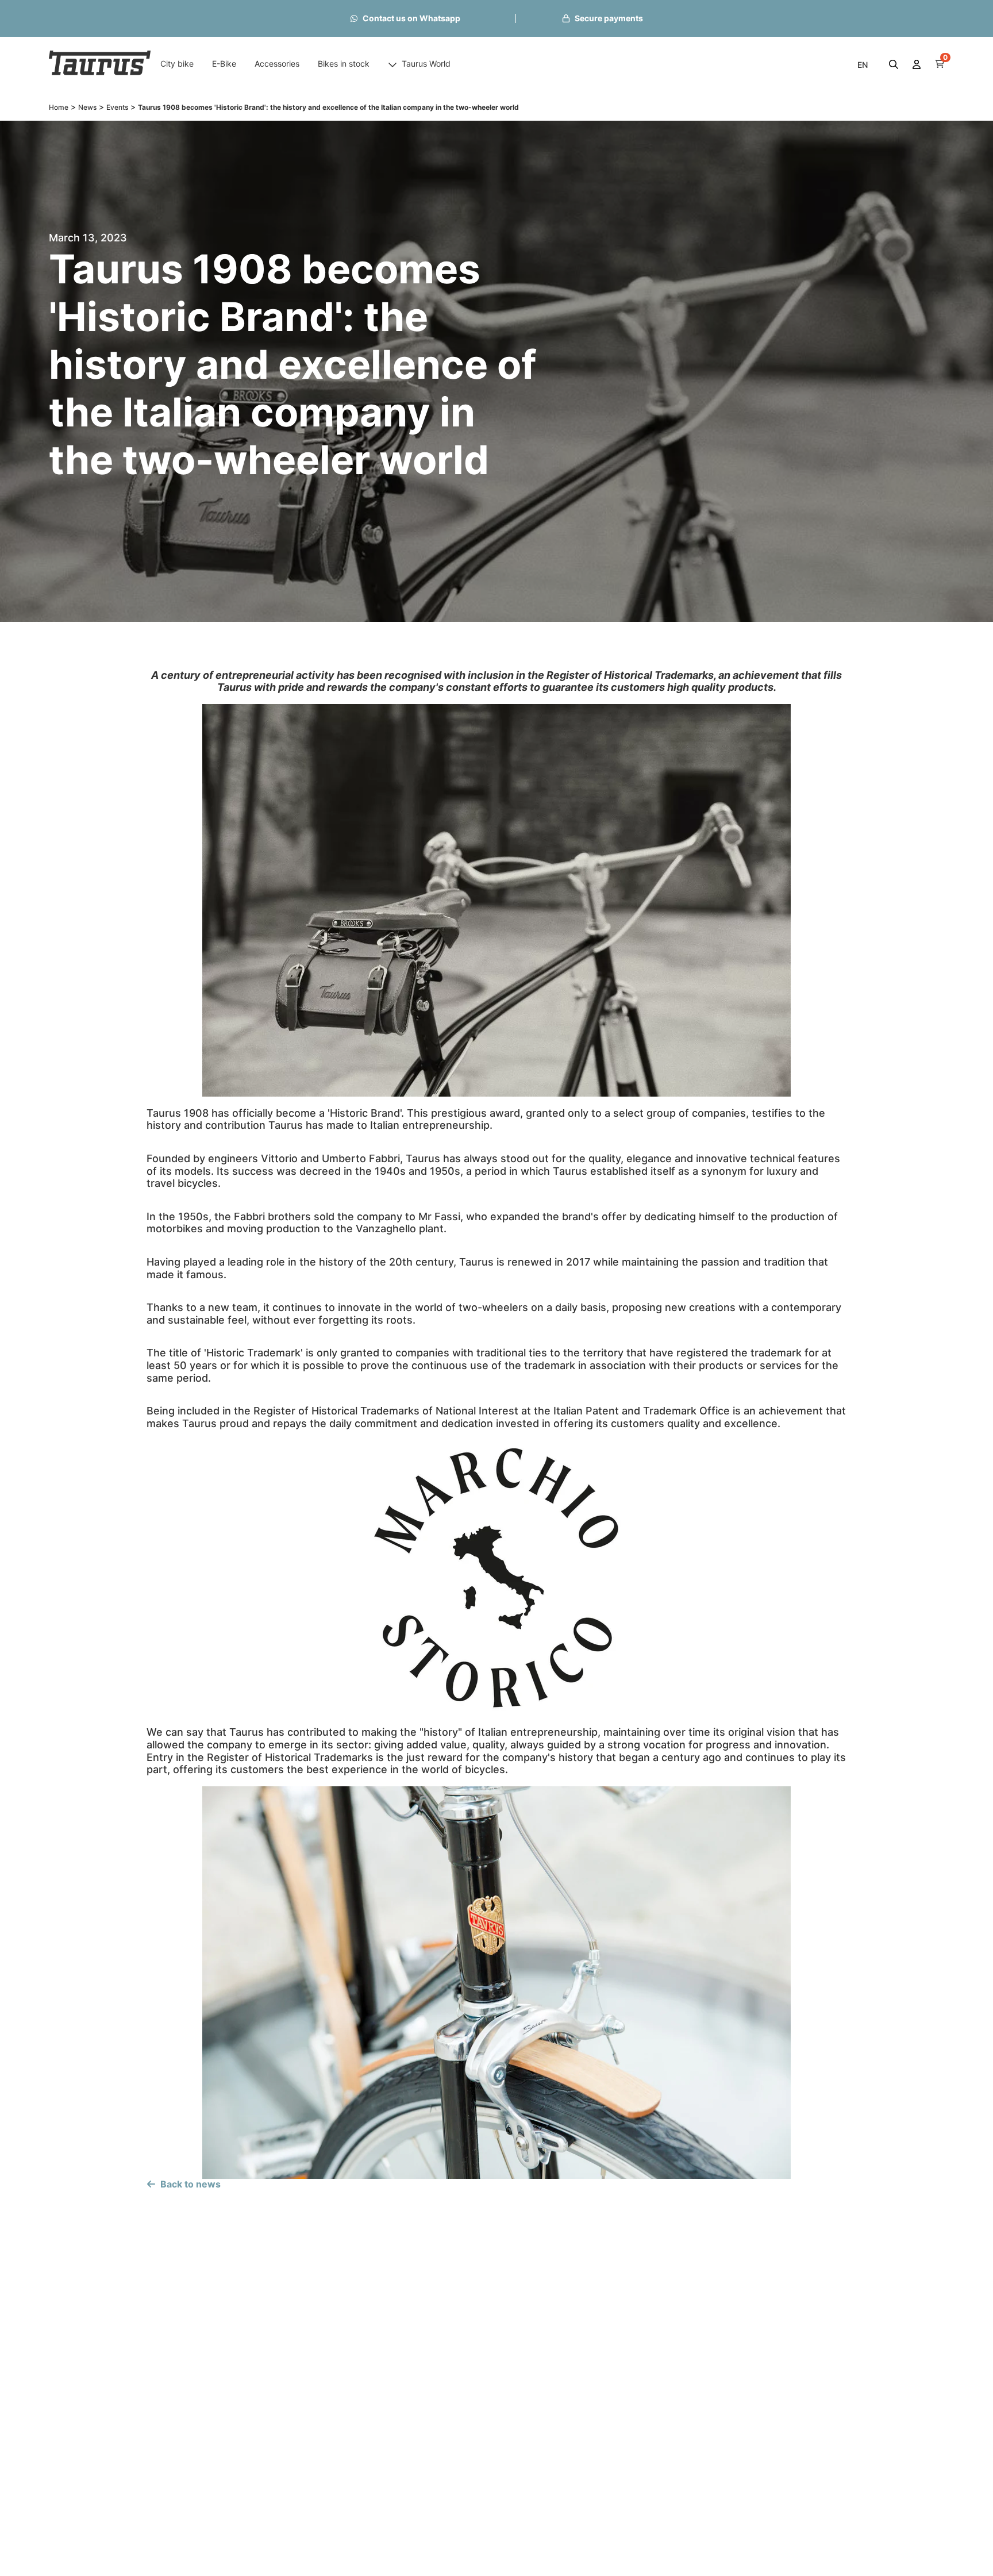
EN (863, 65)
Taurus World (426, 64)
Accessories (277, 64)
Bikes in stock (344, 64)
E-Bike (224, 64)
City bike (177, 64)
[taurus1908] (100, 64)
